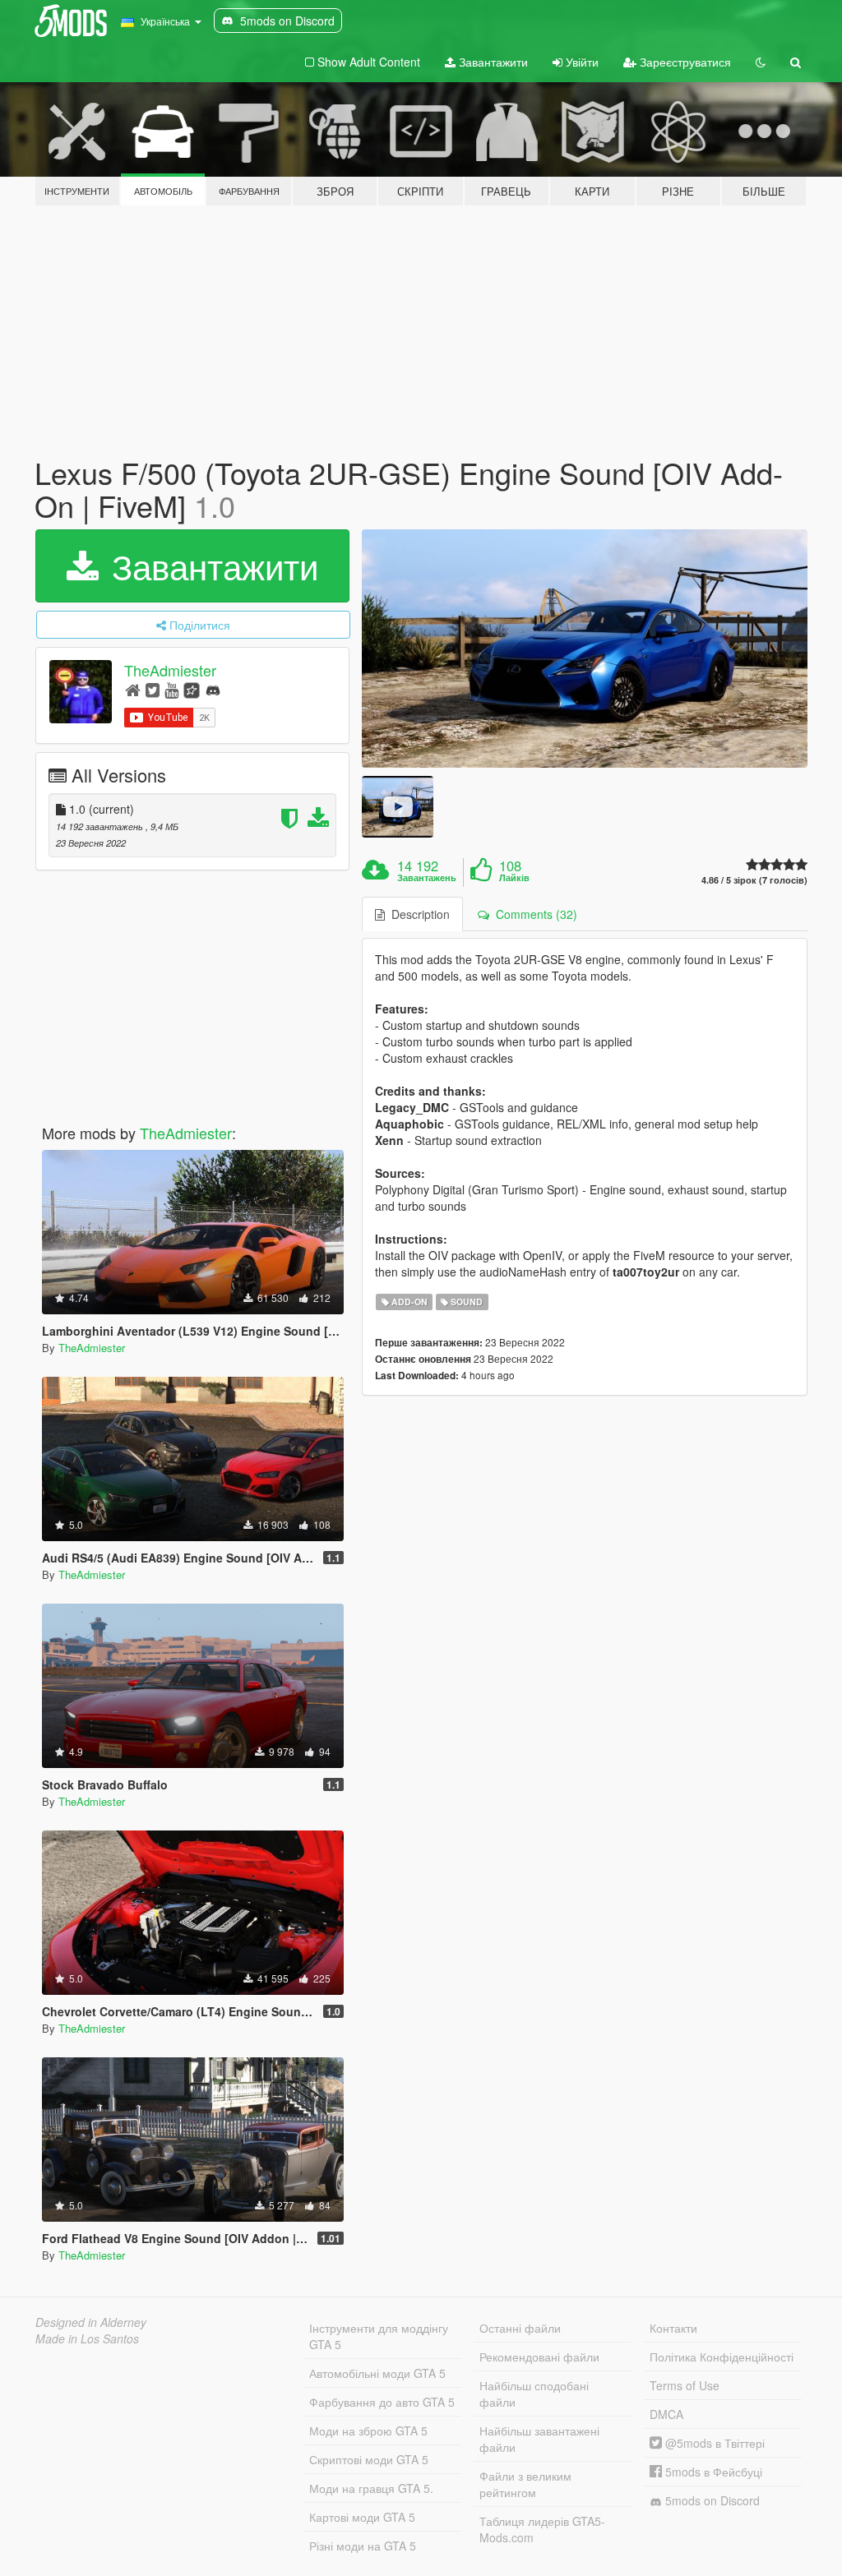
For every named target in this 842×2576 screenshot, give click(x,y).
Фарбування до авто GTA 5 (382, 2402)
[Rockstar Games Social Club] (192, 689)
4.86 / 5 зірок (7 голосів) (754, 880)
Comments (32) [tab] (533, 914)
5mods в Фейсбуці (712, 2472)
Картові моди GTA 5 (362, 2517)
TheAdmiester (170, 671)
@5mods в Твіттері (713, 2443)
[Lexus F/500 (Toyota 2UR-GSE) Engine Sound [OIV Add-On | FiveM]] (585, 648)
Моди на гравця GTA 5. (371, 2488)
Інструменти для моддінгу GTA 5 (379, 2336)
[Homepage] (133, 689)
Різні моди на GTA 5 (363, 2546)
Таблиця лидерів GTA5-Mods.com (542, 2529)
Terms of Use (685, 2385)
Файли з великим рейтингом (525, 2484)
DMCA (666, 2414)
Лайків (514, 878)
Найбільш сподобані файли (534, 2394)
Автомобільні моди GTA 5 (377, 2373)
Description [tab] (417, 914)
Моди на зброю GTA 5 (368, 2431)
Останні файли (520, 2328)
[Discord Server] (213, 689)
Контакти (673, 2328)
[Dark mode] (761, 62)
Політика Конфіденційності (722, 2357)
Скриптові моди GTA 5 (369, 2459)
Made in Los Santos (87, 2338)
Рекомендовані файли (539, 2357)
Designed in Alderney (91, 2322)
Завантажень (427, 878)
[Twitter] (153, 689)
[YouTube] (171, 689)
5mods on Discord (711, 2500)
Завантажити (492, 62)
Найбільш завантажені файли (539, 2439)
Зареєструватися (684, 62)
